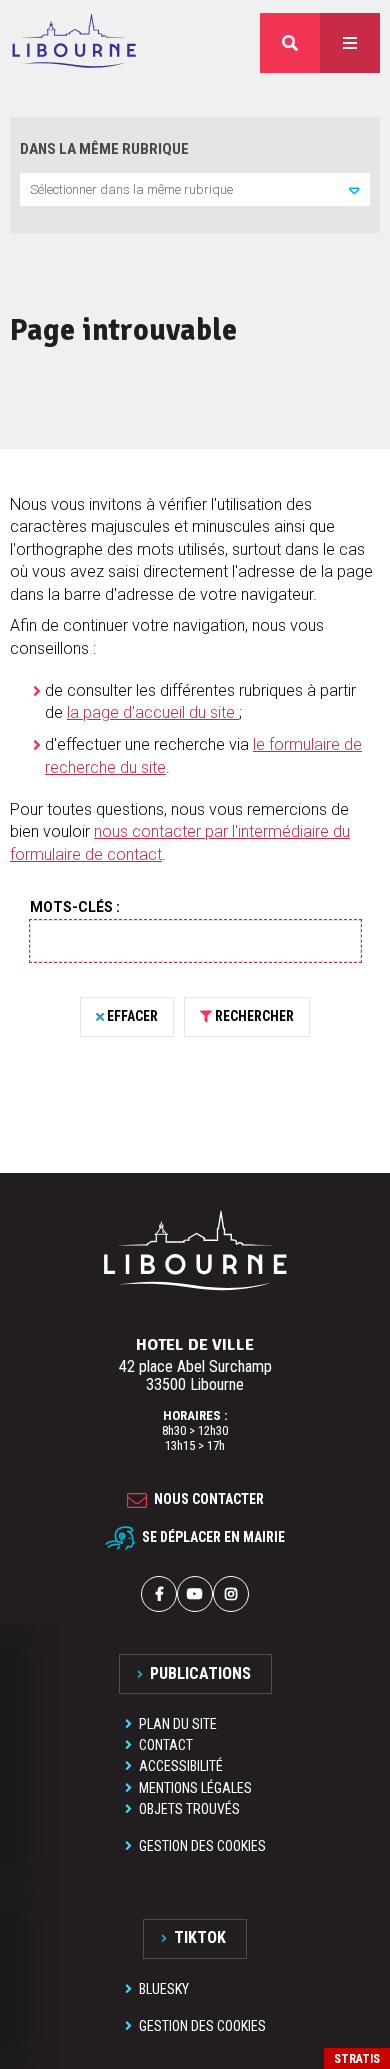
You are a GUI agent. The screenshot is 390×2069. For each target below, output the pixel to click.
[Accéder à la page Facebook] (159, 1594)
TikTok (200, 1937)
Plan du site (178, 1724)
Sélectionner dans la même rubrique (131, 189)
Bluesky (164, 1989)
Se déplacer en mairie (213, 1537)
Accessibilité (181, 1766)
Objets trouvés (189, 1809)
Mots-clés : (75, 907)
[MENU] (350, 43)
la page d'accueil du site (153, 712)
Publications (200, 1673)
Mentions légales (195, 1788)
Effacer (132, 1016)
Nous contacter (209, 1499)
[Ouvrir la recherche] (290, 43)
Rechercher (254, 1016)
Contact (166, 1745)
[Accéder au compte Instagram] (231, 1594)
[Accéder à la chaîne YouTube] (195, 1594)
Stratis (357, 2059)
